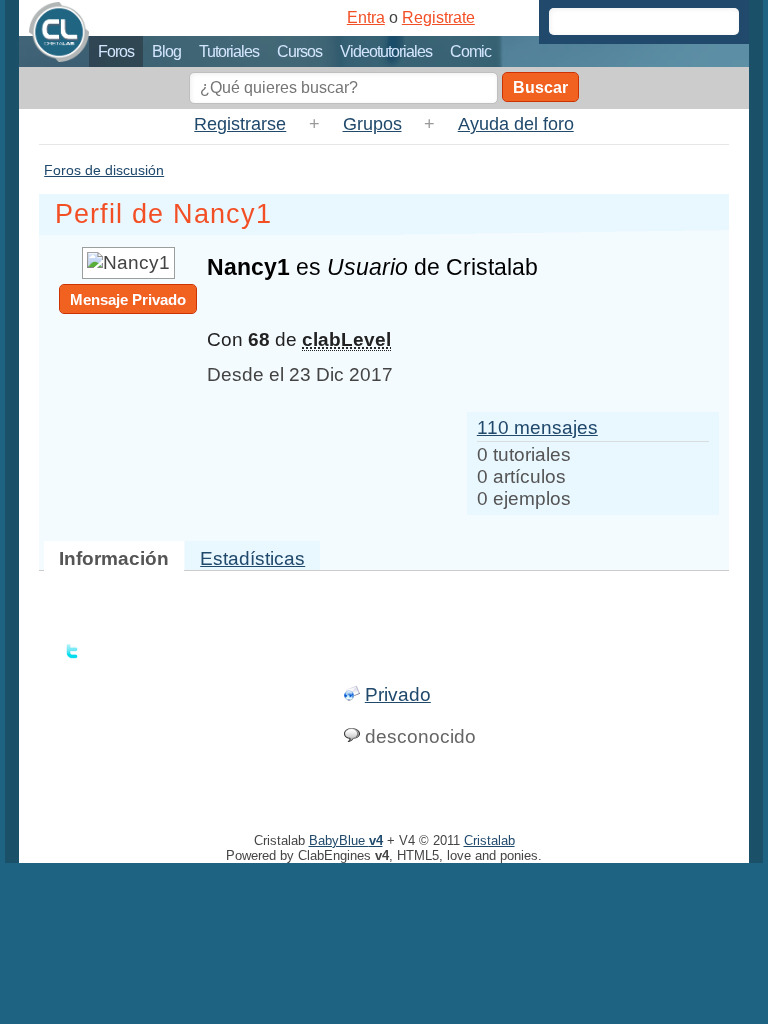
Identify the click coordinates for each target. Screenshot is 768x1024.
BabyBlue (346, 840)
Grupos (372, 124)
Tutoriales (229, 51)
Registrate (438, 17)
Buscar (540, 87)
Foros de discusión (104, 170)
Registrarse (240, 124)
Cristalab (489, 840)
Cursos (299, 51)
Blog (166, 51)
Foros (116, 51)
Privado (398, 694)
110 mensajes (537, 427)
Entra (366, 17)
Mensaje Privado (128, 299)
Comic (470, 51)
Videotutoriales (386, 51)
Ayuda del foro (516, 124)
